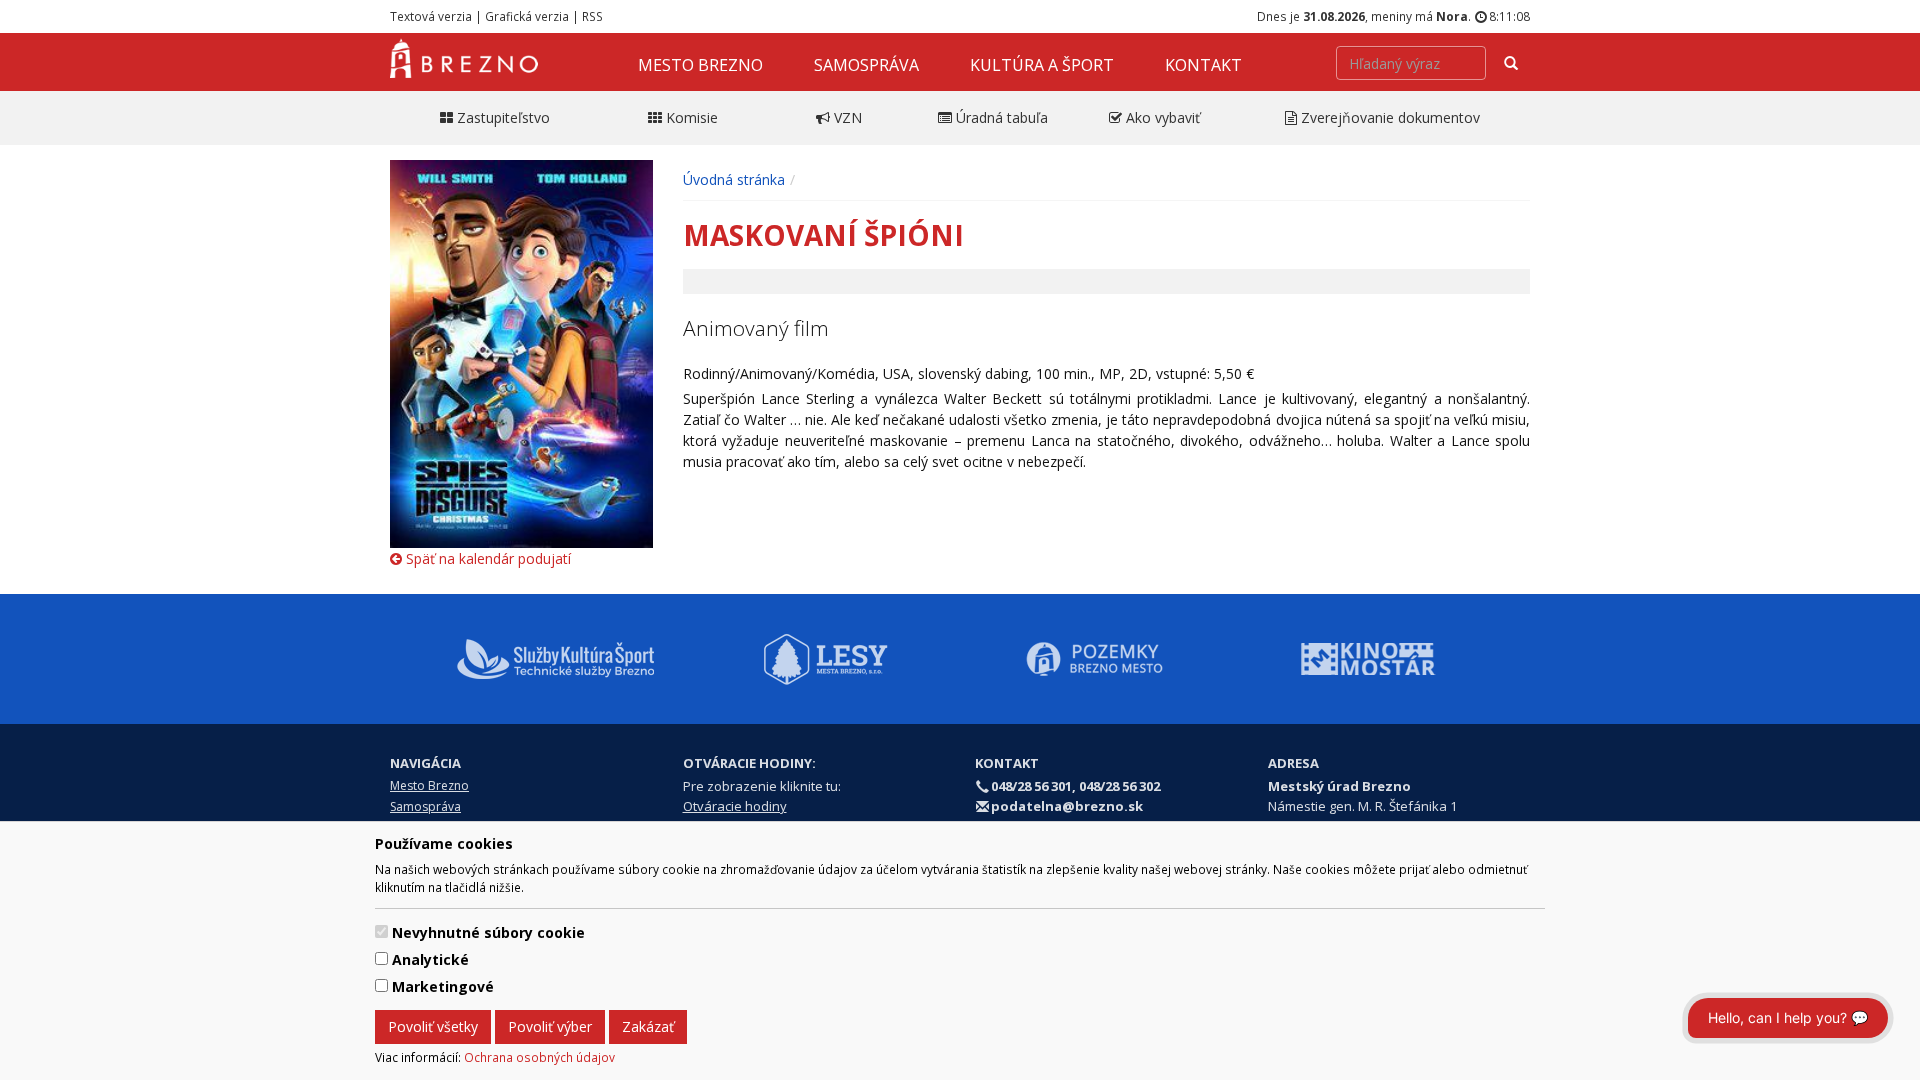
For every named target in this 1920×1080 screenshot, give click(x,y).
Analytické (430, 959)
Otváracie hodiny (735, 806)
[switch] (381, 931)
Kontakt (1203, 65)
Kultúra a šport (1042, 65)
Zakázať (648, 1026)
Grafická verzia (527, 16)
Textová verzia (431, 16)
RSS (592, 16)
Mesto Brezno (700, 65)
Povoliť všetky (433, 1026)
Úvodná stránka (734, 179)
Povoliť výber (550, 1026)
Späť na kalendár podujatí (486, 558)
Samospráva (866, 65)
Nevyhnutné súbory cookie (488, 932)
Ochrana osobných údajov (539, 1057)
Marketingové (443, 986)
